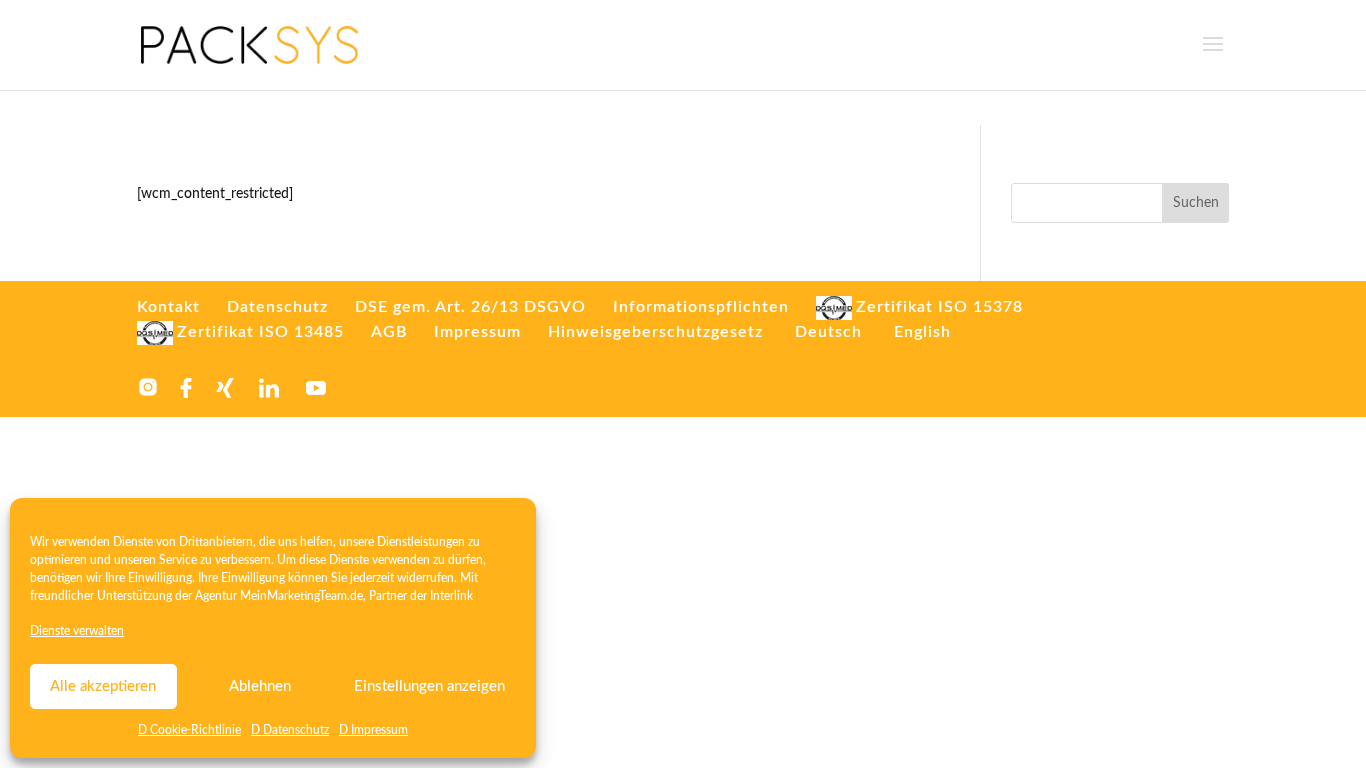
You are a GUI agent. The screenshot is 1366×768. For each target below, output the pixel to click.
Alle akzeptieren (103, 686)
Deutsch (828, 332)
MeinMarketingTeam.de (301, 596)
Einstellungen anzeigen (429, 686)
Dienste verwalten (77, 631)
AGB (389, 332)
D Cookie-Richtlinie (189, 730)
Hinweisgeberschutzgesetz (655, 332)
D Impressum (373, 730)
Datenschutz (277, 307)
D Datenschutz (290, 730)
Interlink (451, 596)
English (922, 332)
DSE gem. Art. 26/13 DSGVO (470, 307)
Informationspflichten (701, 307)
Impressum (477, 332)
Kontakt (168, 307)
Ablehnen (260, 686)
